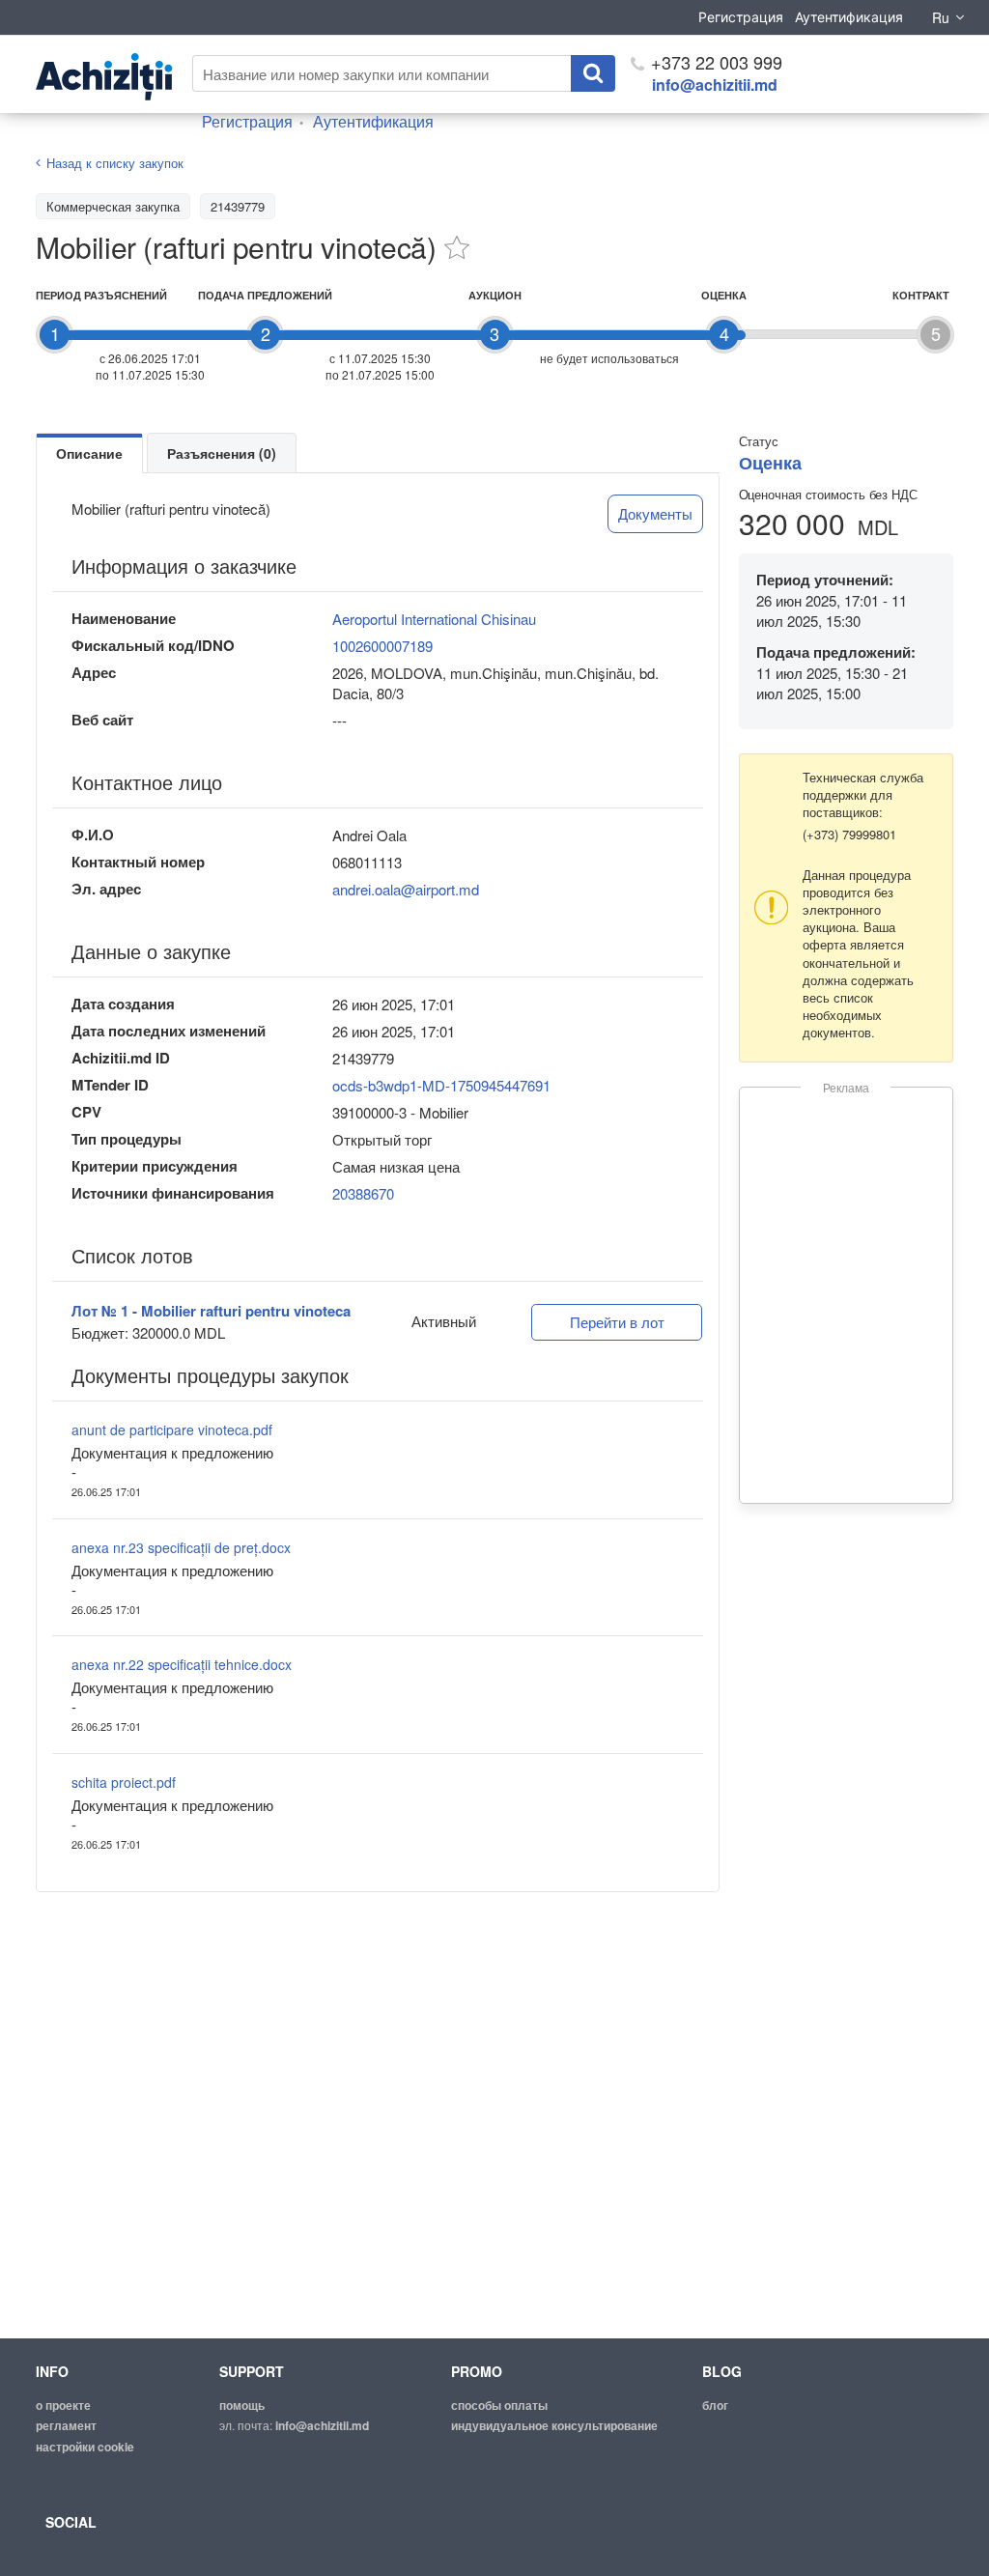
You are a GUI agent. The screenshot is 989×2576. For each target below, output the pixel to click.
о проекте (63, 2405)
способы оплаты (499, 2405)
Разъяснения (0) (222, 453)
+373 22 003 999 (714, 62)
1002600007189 (382, 646)
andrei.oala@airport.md (406, 889)
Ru (941, 17)
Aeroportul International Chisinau (434, 619)
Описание (89, 453)
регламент (66, 2425)
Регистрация (741, 17)
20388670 (363, 1193)
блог (715, 2405)
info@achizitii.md (715, 85)
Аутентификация (849, 17)
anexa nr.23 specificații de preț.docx (181, 1547)
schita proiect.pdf (124, 1782)
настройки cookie (85, 2447)
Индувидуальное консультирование (554, 2425)
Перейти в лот (617, 1322)
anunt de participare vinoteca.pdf (172, 1430)
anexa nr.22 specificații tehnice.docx (182, 1664)
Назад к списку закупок (115, 163)
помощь (242, 2405)
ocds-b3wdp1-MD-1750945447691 (441, 1085)
